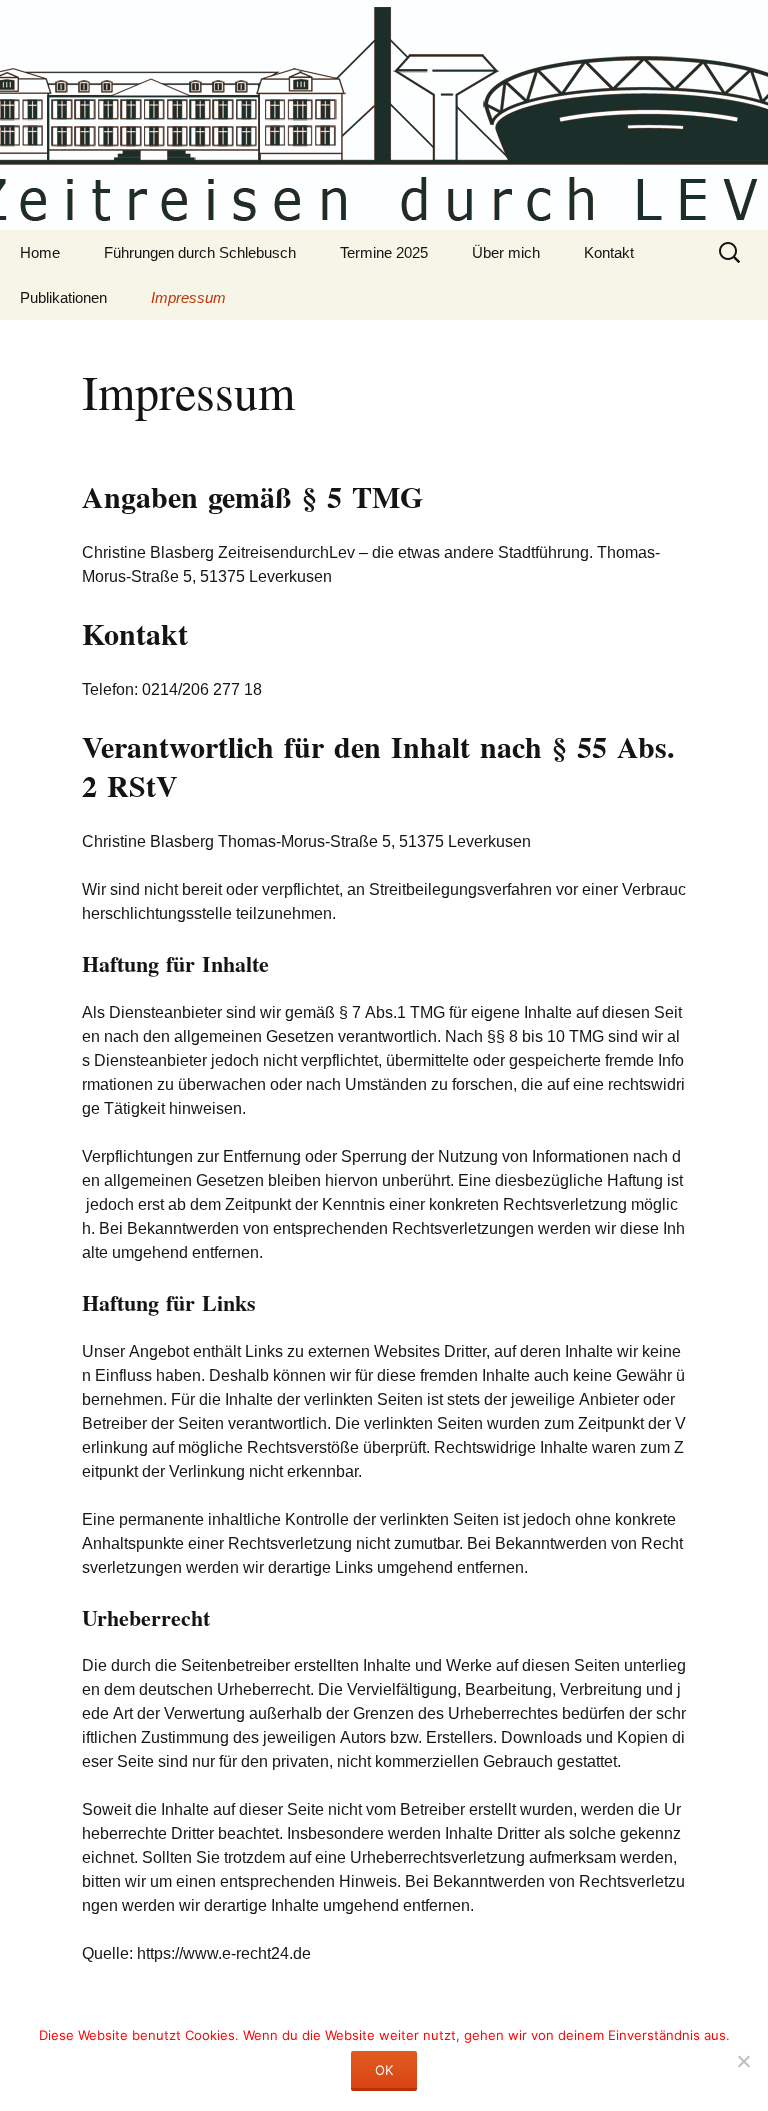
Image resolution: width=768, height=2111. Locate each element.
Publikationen (63, 297)
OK (384, 2070)
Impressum (188, 297)
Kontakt (609, 252)
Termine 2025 (384, 252)
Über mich (506, 252)
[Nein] (743, 2061)
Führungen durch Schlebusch (200, 252)
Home (40, 252)
